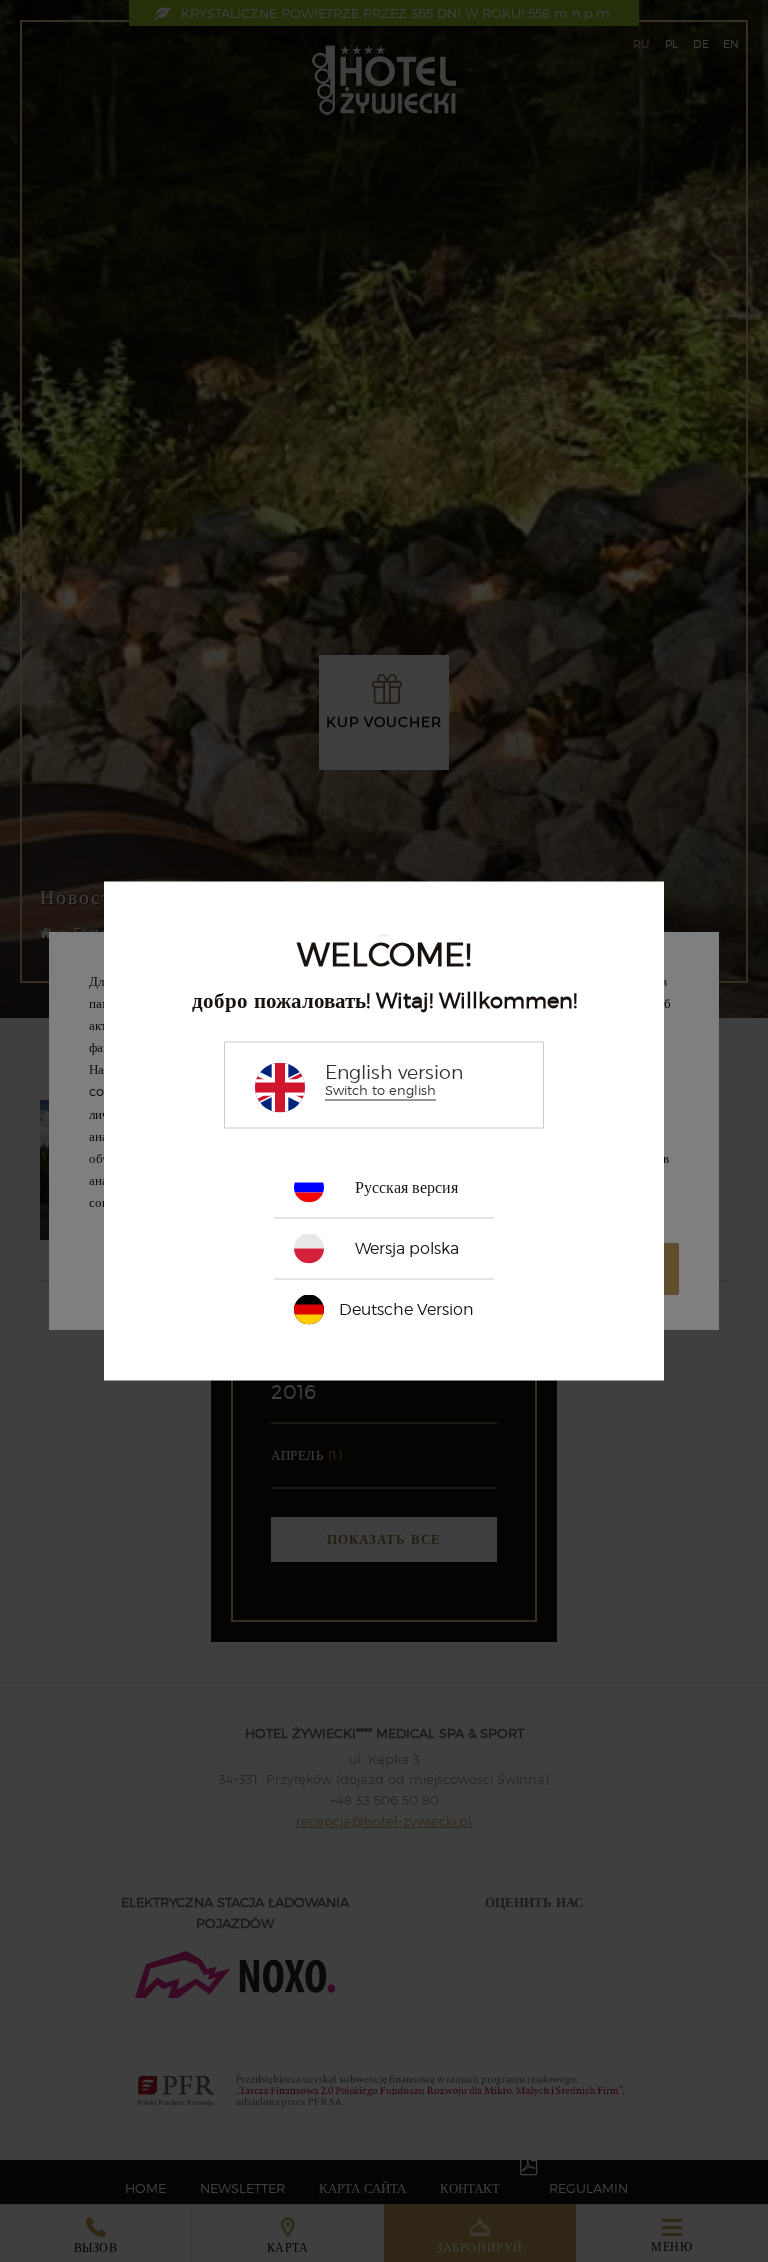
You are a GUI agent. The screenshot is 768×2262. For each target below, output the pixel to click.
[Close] (384, 936)
